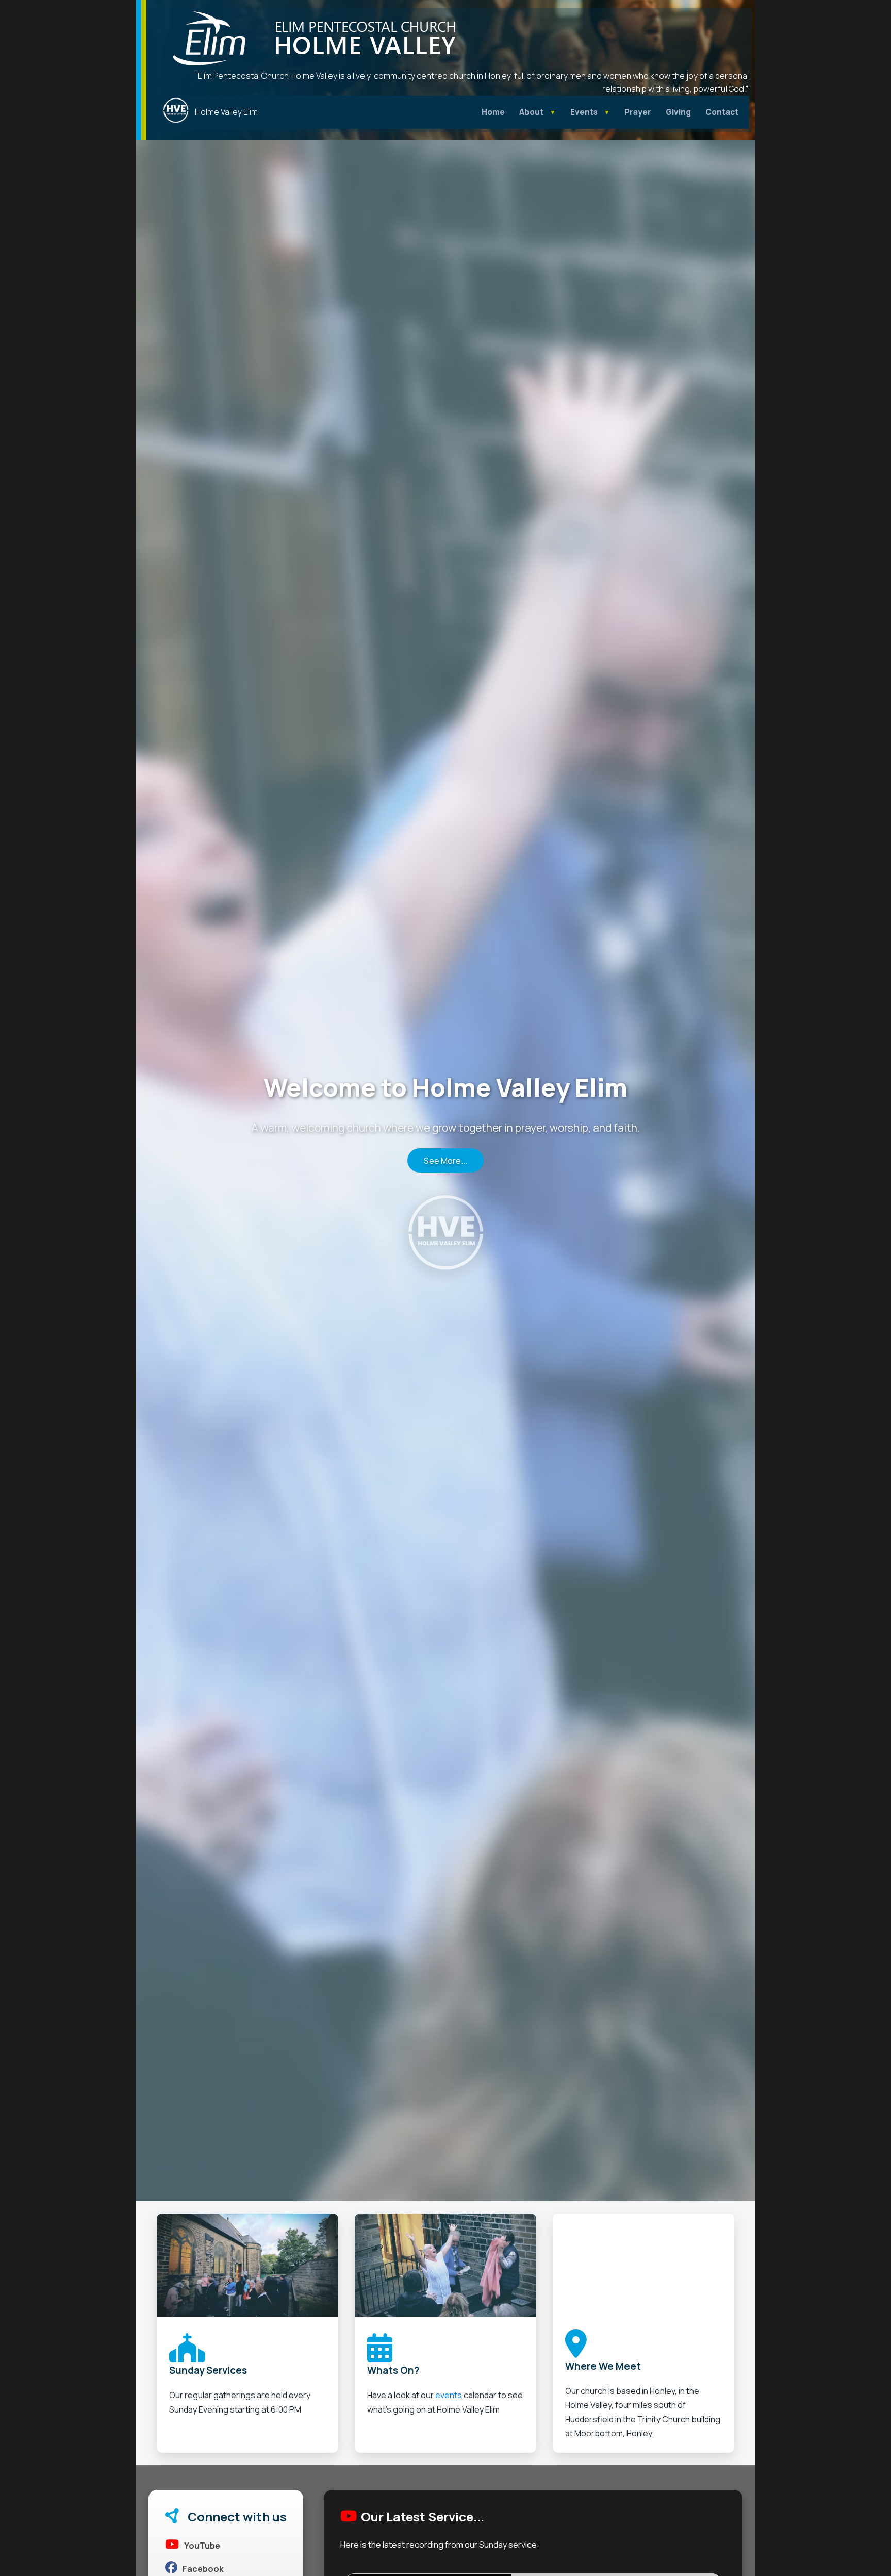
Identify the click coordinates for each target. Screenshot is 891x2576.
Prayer (638, 112)
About (531, 112)
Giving (678, 112)
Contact (722, 112)
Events (584, 112)
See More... (445, 1160)
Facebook (203, 2569)
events (449, 2395)
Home (493, 112)
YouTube (202, 2546)
